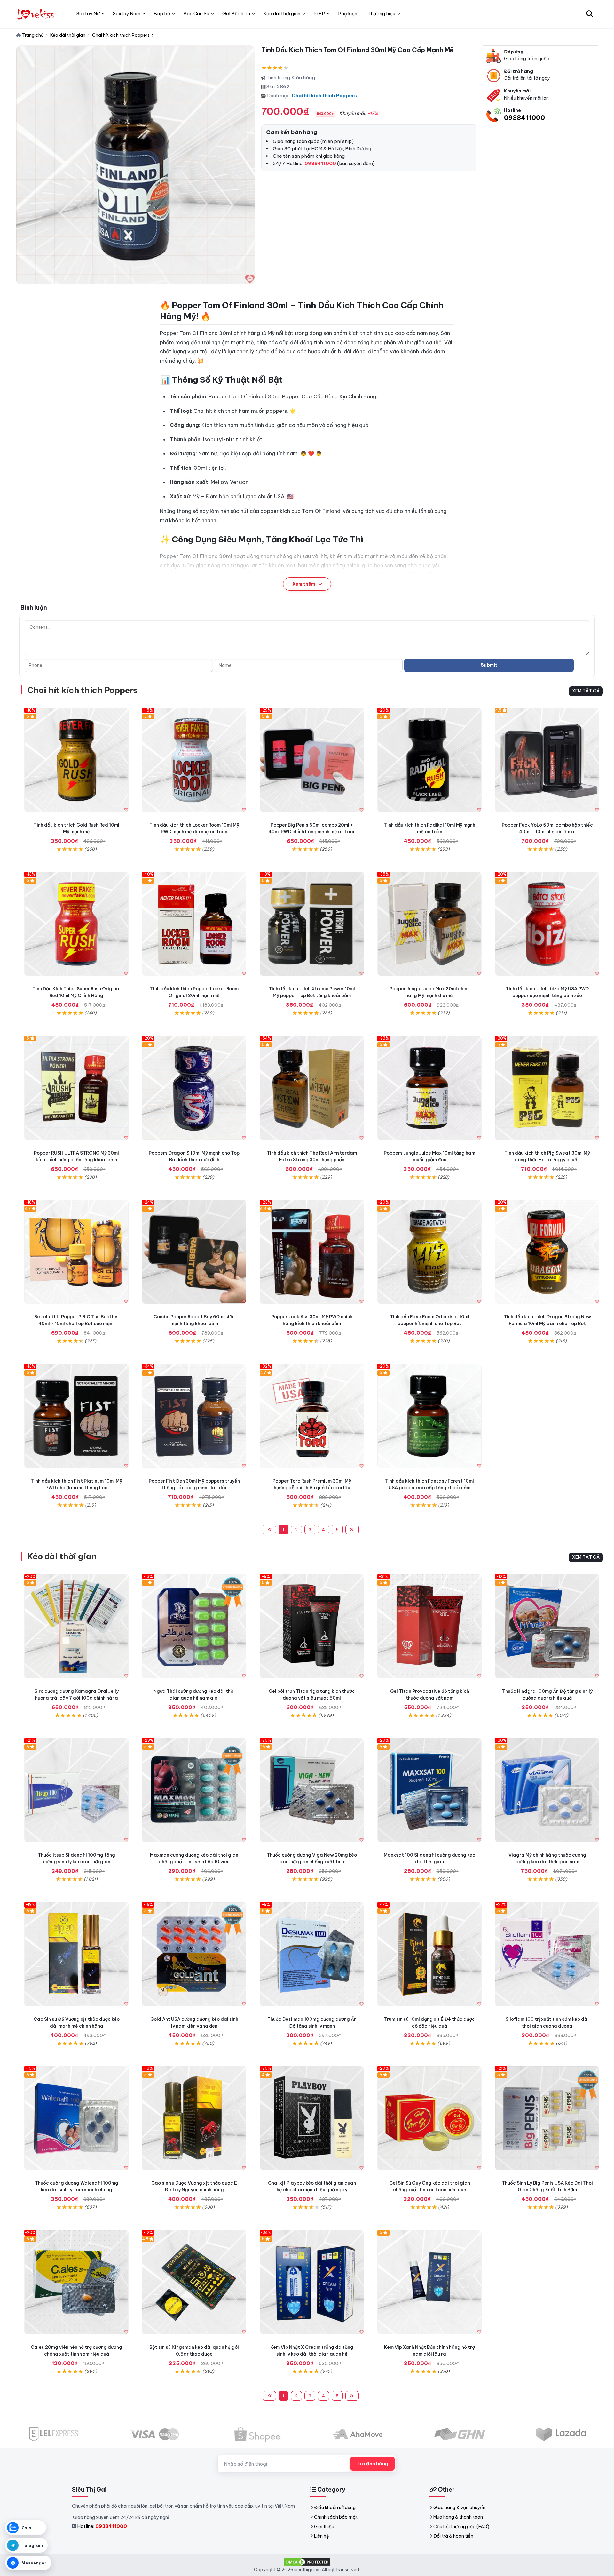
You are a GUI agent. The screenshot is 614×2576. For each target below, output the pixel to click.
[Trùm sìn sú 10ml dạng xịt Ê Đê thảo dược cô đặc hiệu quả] (429, 1954)
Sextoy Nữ (88, 14)
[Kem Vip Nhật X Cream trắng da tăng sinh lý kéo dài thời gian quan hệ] (312, 2282)
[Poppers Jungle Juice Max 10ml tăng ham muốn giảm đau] (429, 1088)
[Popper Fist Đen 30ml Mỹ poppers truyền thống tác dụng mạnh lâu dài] (194, 1416)
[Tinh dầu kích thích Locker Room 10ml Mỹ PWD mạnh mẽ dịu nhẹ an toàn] (194, 760)
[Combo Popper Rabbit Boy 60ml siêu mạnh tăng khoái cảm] (194, 1252)
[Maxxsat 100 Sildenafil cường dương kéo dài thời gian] (429, 1790)
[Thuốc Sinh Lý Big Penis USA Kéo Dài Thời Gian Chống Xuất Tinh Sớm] (547, 2118)
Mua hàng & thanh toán (458, 2517)
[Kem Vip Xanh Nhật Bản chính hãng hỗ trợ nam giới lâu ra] (429, 2282)
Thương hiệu (381, 14)
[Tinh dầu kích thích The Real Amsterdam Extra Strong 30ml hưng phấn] (312, 1088)
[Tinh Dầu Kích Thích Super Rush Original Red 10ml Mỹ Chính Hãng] (76, 924)
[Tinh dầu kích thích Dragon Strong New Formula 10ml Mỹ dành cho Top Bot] (547, 1252)
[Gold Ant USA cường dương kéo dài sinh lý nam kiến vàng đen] (194, 1954)
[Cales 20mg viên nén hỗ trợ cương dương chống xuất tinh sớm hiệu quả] (76, 2282)
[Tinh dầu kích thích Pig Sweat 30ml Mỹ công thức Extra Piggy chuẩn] (547, 1088)
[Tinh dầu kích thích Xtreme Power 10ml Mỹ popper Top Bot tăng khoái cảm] (312, 924)
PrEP (319, 14)
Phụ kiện (348, 14)
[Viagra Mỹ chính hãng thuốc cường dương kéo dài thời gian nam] (547, 1790)
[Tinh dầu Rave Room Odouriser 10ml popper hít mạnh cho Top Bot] (429, 1252)
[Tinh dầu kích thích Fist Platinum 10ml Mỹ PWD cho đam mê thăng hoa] (76, 1416)
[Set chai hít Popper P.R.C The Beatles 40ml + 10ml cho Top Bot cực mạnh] (76, 1252)
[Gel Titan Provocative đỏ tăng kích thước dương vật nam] (429, 1626)
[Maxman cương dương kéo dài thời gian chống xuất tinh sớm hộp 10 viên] (194, 1790)
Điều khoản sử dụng (335, 2508)
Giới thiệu (324, 2527)
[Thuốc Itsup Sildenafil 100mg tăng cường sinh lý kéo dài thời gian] (76, 1790)
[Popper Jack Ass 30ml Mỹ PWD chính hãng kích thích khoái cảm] (312, 1252)
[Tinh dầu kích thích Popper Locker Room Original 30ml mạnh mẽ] (194, 924)
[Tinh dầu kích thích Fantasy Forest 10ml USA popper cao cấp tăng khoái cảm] (429, 1416)
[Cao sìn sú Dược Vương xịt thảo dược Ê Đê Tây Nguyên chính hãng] (194, 2118)
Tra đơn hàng (372, 2464)
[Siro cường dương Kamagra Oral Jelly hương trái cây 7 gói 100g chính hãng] (76, 1626)
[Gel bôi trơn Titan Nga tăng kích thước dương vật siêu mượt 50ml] (312, 1626)
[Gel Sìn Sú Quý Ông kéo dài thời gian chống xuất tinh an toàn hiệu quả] (429, 2118)
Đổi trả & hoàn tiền (453, 2536)
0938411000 (524, 118)
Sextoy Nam (127, 14)
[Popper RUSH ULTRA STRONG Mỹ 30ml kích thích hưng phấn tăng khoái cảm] (76, 1088)
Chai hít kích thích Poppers (324, 96)
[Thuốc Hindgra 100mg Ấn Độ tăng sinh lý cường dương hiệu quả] (547, 1626)
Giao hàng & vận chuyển (459, 2508)
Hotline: (102, 2526)
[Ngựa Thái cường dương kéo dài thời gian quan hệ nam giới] (194, 1626)
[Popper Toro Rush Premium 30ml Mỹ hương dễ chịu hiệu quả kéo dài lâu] (312, 1416)
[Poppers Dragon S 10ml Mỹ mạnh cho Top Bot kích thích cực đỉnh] (194, 1088)
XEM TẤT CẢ (586, 691)
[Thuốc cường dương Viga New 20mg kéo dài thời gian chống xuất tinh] (312, 1790)
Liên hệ (322, 2536)
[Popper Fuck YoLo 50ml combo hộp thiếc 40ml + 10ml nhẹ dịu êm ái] (547, 760)
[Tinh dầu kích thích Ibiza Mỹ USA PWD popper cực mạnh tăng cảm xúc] (547, 924)
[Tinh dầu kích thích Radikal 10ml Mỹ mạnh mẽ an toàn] (429, 760)
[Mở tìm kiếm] (590, 14)
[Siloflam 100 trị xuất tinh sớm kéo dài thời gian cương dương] (547, 1954)
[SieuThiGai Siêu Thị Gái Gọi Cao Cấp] (36, 14)
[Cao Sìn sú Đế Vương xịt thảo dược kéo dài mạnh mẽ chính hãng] (76, 1954)
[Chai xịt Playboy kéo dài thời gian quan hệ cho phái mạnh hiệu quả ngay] (312, 2118)
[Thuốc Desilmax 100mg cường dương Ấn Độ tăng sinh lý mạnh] (312, 1954)
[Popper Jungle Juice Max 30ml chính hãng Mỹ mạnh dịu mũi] (429, 924)
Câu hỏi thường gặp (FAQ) (461, 2527)
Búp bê (162, 14)
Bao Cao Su (196, 14)
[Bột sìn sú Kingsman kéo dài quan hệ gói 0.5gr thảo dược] (194, 2282)
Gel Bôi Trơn (236, 14)
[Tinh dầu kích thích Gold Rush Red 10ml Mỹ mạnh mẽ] (76, 760)
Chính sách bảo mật (336, 2517)
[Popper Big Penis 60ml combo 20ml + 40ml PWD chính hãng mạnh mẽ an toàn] (312, 760)
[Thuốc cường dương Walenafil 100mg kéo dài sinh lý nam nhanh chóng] (76, 2118)
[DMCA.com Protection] (307, 2561)
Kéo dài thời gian (62, 1556)
